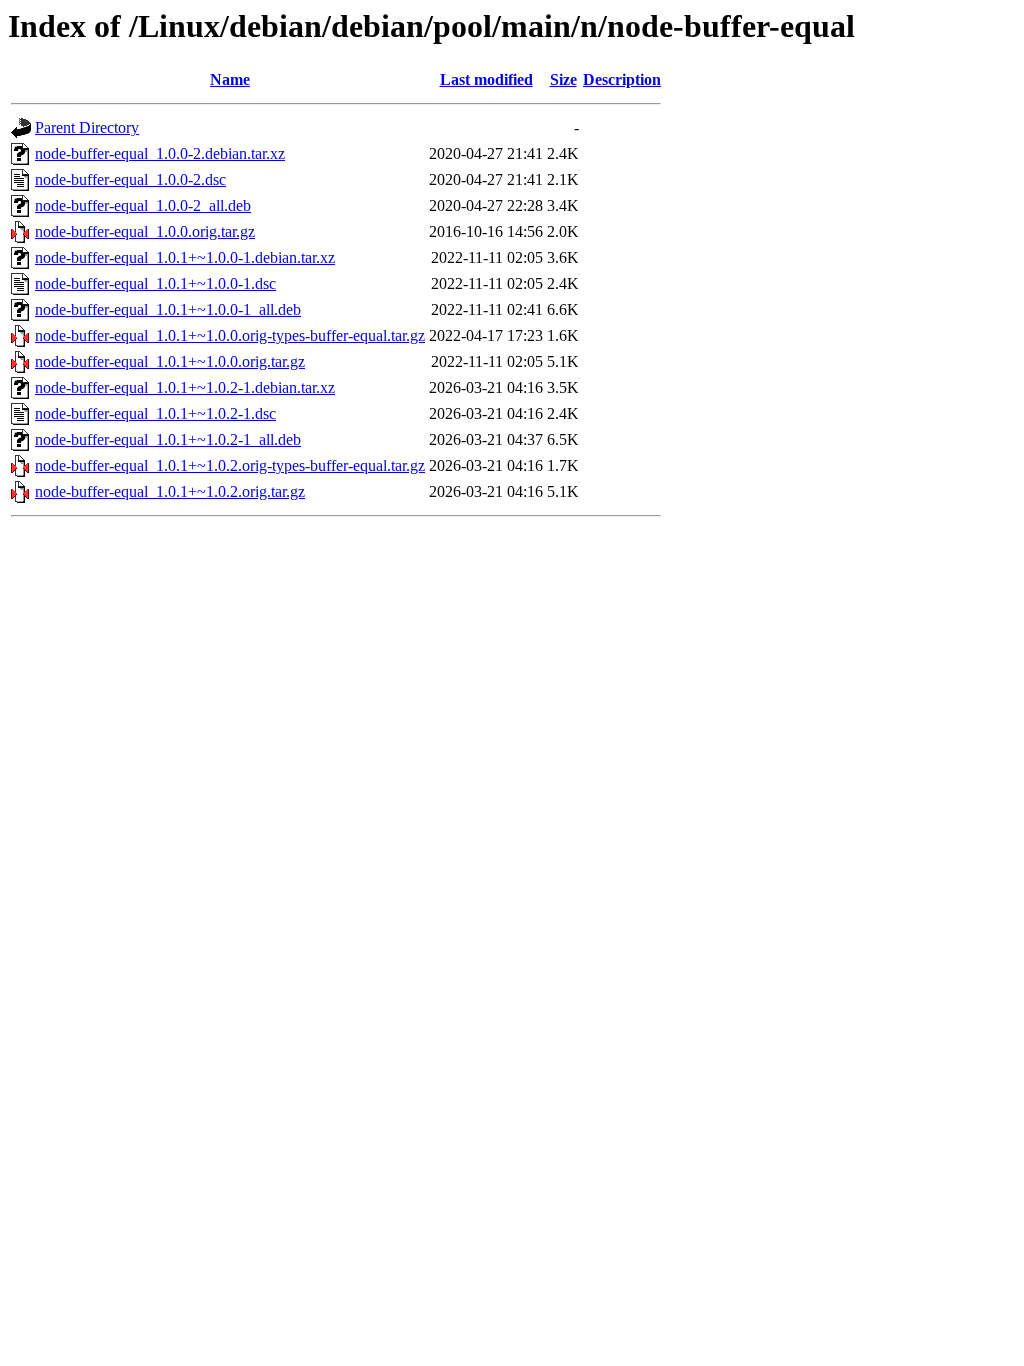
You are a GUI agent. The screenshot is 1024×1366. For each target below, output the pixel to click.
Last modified (486, 79)
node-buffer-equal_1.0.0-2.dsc (130, 179)
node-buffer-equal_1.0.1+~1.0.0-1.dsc (155, 283)
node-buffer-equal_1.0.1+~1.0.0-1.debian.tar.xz (185, 257)
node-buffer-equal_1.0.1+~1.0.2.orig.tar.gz (170, 491)
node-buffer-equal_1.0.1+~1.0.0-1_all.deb (168, 309)
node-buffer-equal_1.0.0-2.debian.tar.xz (160, 153)
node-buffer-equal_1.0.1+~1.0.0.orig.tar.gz (170, 361)
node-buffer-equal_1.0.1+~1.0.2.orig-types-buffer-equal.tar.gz (230, 465)
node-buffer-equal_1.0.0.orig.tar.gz (145, 231)
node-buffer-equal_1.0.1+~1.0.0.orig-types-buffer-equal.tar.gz (230, 335)
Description (622, 79)
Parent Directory (87, 127)
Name (230, 79)
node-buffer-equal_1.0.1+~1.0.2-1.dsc (155, 413)
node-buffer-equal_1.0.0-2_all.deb (143, 205)
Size (563, 79)
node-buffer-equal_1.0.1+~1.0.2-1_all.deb (168, 439)
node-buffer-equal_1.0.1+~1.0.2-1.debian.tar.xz (185, 387)
